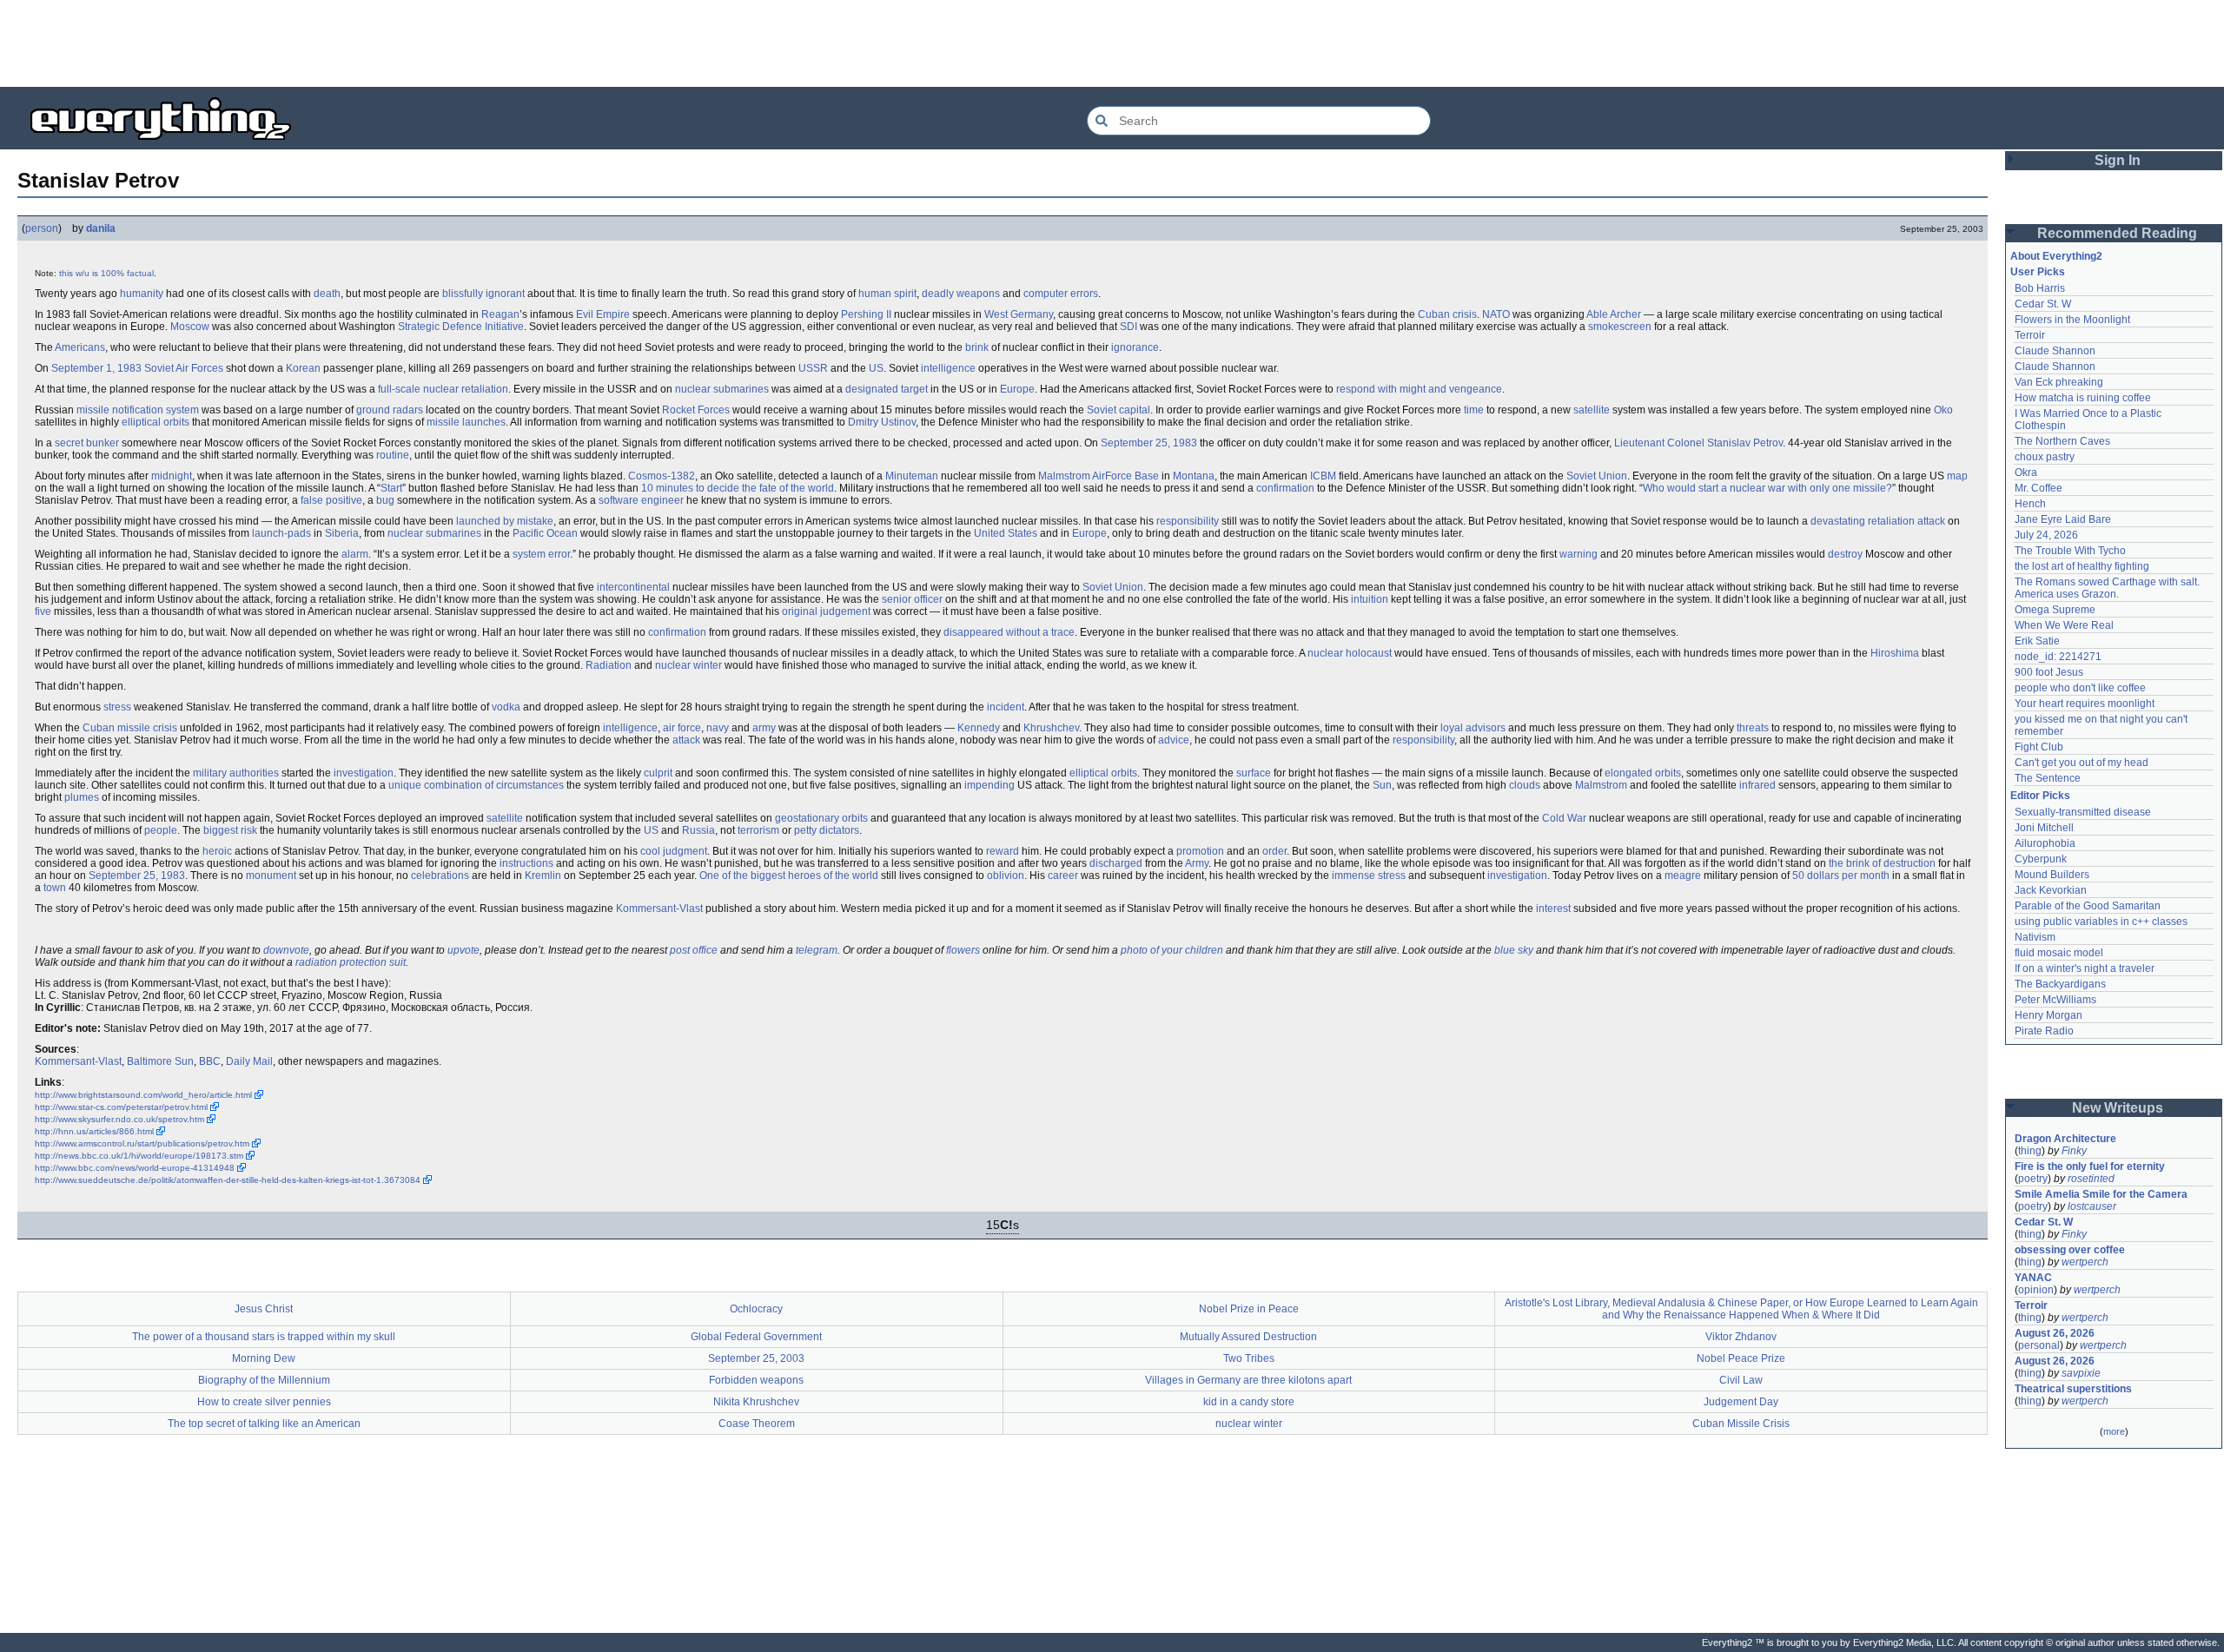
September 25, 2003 (756, 1358)
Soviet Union (1597, 476)
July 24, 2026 (2046, 535)
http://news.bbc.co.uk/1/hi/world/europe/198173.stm (139, 1156)
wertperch (2085, 1262)
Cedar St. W (2043, 304)
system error (541, 554)
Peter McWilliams (2055, 1000)
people (161, 830)
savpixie (2081, 1373)
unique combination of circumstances (476, 785)
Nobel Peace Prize (1741, 1358)
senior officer (912, 599)
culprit (658, 773)
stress (117, 707)
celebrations (440, 876)
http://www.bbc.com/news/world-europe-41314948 (135, 1168)
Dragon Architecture (2065, 1139)
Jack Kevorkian (2051, 890)
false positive (331, 500)
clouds (1525, 785)
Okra (2026, 472)
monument (271, 876)
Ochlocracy (756, 1309)
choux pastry (2045, 457)
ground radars (390, 410)
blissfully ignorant (483, 294)
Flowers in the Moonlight (2072, 320)
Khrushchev (1051, 728)
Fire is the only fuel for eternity (2090, 1166)
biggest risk (230, 830)
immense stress (1369, 876)
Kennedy (979, 728)
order (1274, 851)
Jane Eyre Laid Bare (2063, 519)
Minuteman (912, 476)
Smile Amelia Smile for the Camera (2101, 1194)
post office (694, 950)
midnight (172, 476)
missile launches (466, 422)
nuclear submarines (722, 389)
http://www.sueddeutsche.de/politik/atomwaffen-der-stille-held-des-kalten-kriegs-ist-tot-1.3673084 (228, 1180)
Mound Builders (2052, 875)
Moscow (190, 327)
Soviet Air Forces (184, 368)
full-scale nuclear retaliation (443, 389)
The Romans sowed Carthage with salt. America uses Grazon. (2108, 588)
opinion (2036, 1290)
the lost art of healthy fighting (2082, 566)
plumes (82, 797)
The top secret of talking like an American (264, 1424)
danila (101, 228)
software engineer (641, 500)
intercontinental (633, 587)
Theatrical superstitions (2073, 1389)
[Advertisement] (1112, 43)
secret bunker (87, 443)
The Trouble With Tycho (2070, 551)
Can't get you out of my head (2082, 763)
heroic (217, 851)
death (327, 294)
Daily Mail (249, 1061)
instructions (526, 863)
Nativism (2035, 937)
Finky (2074, 1151)
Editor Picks (2040, 796)
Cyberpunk (2041, 859)
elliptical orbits (156, 422)
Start (391, 488)
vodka (506, 707)
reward (1003, 851)
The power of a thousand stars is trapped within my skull (264, 1337)
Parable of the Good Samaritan (2088, 906)
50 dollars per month (1841, 876)
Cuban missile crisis (130, 728)
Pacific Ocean (545, 533)
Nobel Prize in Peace (1249, 1309)
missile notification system (138, 410)
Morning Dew (264, 1358)
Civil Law (1741, 1380)
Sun (1382, 785)
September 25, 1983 (1149, 443)
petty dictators (827, 830)
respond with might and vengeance (1419, 389)
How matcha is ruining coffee (2083, 398)
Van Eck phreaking (2059, 382)
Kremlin (543, 876)
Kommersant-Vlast (659, 909)
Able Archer (1614, 314)
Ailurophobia (2045, 843)
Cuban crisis (1447, 314)
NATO (1496, 314)
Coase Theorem (757, 1424)
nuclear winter (688, 665)
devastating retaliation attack (1878, 521)
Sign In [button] (2118, 160)
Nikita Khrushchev (756, 1402)
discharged (1116, 863)
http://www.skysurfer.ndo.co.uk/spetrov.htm (119, 1119)
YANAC (2033, 1278)
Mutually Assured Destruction (1248, 1337)
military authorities (236, 773)
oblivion (1006, 876)
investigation (364, 773)
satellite (1592, 410)
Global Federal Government (756, 1337)
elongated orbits (1643, 773)
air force (682, 728)
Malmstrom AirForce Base (1099, 476)
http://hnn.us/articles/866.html (94, 1131)
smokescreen (1620, 327)
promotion (1200, 851)
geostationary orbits (821, 818)
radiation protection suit (351, 962)
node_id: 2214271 (2058, 657)
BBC (210, 1061)
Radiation (609, 665)
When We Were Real (2064, 625)
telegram (817, 950)
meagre (1683, 876)
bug (385, 500)
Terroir (2030, 335)
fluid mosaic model (2059, 953)
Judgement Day (1741, 1402)
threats (1753, 728)
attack (686, 740)
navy (718, 728)
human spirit (887, 294)
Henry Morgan (2049, 1015)
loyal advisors (1473, 728)
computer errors (1061, 294)
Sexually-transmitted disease (2083, 812)
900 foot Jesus (2049, 672)
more (2114, 1431)
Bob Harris (2040, 288)
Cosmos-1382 (662, 476)
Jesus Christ (264, 1309)
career (1063, 876)
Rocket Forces (696, 410)
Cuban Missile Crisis (1741, 1424)
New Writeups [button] (2118, 1108)
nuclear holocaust (1350, 653)
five (43, 611)
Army (1197, 863)
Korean (303, 368)
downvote (286, 950)
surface (1254, 773)
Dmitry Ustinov (882, 422)
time (1474, 410)
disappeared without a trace (1009, 632)
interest (1553, 909)
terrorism (758, 830)
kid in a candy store (1249, 1402)
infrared (1757, 785)
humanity (142, 294)
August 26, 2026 (2055, 1333)
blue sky (1514, 950)
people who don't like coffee (2080, 688)
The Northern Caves (2062, 441)
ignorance (1135, 347)
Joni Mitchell (2044, 828)
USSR (813, 368)
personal (2039, 1345)
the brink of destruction (1882, 863)
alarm (355, 554)
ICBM (1323, 476)
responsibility (1188, 521)
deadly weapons (961, 294)
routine (393, 455)
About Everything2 (2056, 256)
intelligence (948, 368)
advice (1174, 740)
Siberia (342, 533)
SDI (1129, 327)
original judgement (826, 611)
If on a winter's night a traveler (2085, 968)
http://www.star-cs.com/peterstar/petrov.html (121, 1107)
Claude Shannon (2055, 351)
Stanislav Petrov (1745, 443)
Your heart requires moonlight (2085, 704)
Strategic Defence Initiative (461, 327)
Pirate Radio (2044, 1031)
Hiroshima (1895, 653)
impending (990, 785)
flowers (963, 950)
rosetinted (2091, 1179)
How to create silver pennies (264, 1402)
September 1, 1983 (96, 368)
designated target (887, 389)
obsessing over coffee (2070, 1250)
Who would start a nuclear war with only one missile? (1767, 488)
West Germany (1019, 314)
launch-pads (281, 533)
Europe (1017, 389)
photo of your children (1172, 950)
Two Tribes (1249, 1358)
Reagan (500, 314)
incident (1006, 707)
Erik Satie (2037, 641)
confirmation (1285, 488)
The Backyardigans (2060, 984)
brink (977, 347)
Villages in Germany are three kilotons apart (1248, 1380)
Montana (1194, 476)
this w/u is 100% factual (106, 273)
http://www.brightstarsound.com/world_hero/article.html (143, 1095)
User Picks (2038, 272)
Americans (80, 347)
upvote (463, 950)
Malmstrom (1601, 785)
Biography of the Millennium (264, 1380)
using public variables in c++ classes (2101, 922)
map (1957, 476)
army (764, 728)
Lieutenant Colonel (1659, 443)
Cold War (1564, 818)
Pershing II (866, 314)
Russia (698, 830)
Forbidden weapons (756, 1380)
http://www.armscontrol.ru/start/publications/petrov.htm (142, 1143)
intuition (1370, 599)
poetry (2033, 1179)
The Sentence (2048, 778)
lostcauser (2092, 1206)
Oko (1943, 410)
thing (2030, 1151)
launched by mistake (505, 521)
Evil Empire (603, 314)
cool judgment (674, 851)
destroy (1845, 554)
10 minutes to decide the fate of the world (738, 488)
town (55, 888)
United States (1006, 533)
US (876, 368)
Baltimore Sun (160, 1061)
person (42, 228)
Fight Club (2039, 747)
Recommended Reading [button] (2117, 233)
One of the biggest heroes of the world (789, 876)
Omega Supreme (2055, 610)
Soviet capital (1119, 410)
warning (1579, 554)
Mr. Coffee (2039, 488)
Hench (2030, 504)
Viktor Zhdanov (1741, 1337)
